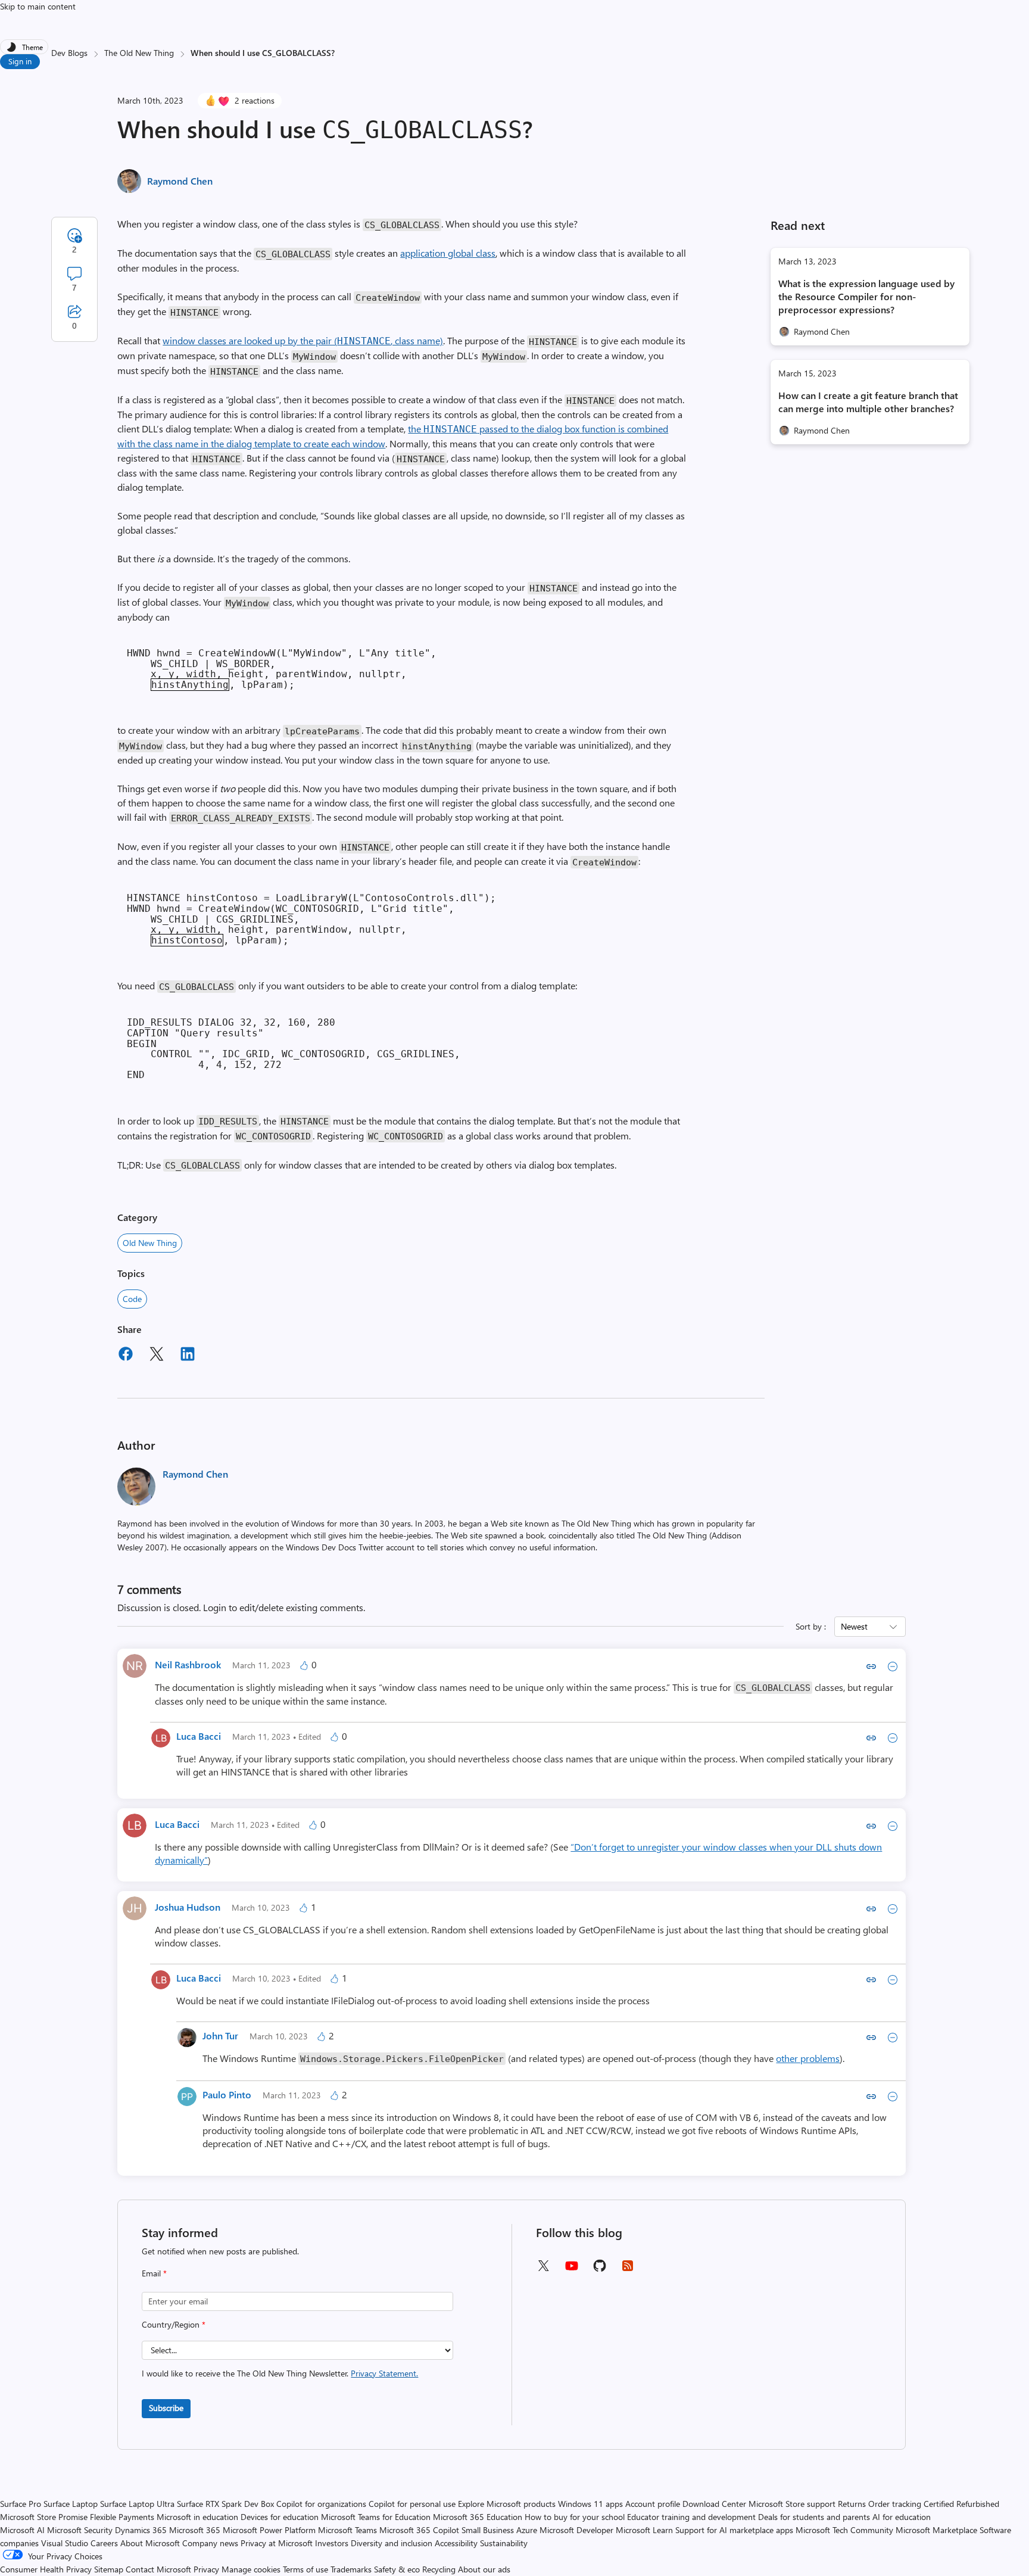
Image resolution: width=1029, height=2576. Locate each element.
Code (132, 1299)
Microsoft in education (197, 2517)
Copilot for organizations (321, 2504)
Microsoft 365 (195, 2530)
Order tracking (895, 2504)
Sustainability (504, 2543)
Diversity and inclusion (392, 2543)
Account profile (653, 2504)
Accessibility (456, 2543)
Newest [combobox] (854, 1626)
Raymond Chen (180, 181)
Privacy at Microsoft (277, 2543)
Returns (852, 2504)
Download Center (714, 2504)
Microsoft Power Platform (269, 2530)
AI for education (902, 2517)
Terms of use (305, 2569)
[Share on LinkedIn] (188, 1356)
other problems (808, 2058)
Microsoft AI (22, 2530)
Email (154, 2273)
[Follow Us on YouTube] (572, 2270)
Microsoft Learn (644, 2530)
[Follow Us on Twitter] (543, 2270)
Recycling (439, 2569)
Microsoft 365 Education (478, 2517)
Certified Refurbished (961, 2504)
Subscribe (166, 2408)
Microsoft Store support (792, 2504)
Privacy (208, 2569)
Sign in (20, 61)
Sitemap (109, 2569)
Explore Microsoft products (507, 2504)
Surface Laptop (71, 2504)
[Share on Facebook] (126, 1356)
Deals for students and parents (814, 2517)
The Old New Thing (139, 53)
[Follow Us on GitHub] (600, 2270)
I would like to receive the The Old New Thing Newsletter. (280, 2373)
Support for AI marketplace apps (734, 2530)
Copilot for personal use (412, 2504)
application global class (448, 253)
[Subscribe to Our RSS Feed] (628, 2270)
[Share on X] (157, 1356)
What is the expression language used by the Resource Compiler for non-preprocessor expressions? (866, 296)
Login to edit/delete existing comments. (284, 1607)
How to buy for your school (575, 2517)
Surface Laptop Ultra (137, 2504)
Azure (527, 2530)
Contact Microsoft (158, 2569)
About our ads (484, 2569)
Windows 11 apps (590, 2504)
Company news (210, 2543)
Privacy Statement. (384, 2373)
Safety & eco (397, 2569)
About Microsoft (150, 2543)
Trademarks (351, 2569)
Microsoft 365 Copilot (419, 2530)
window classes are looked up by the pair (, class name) (303, 340)
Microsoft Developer (576, 2530)
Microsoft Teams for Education (376, 2517)
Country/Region (174, 2324)
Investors (332, 2543)
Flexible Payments (122, 2517)
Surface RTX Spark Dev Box (225, 2504)
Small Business (488, 2530)
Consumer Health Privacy (46, 2569)
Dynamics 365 (141, 2530)
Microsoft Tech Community (844, 2530)
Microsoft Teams (347, 2530)
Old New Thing (150, 1243)
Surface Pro (21, 2504)
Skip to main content (38, 6)
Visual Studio (65, 2543)
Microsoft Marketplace (936, 2530)
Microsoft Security (80, 2530)
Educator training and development (691, 2517)
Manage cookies (251, 2569)
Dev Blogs (69, 53)
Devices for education (280, 2517)
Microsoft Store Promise (44, 2517)
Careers (104, 2543)
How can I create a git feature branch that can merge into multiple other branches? (868, 402)
